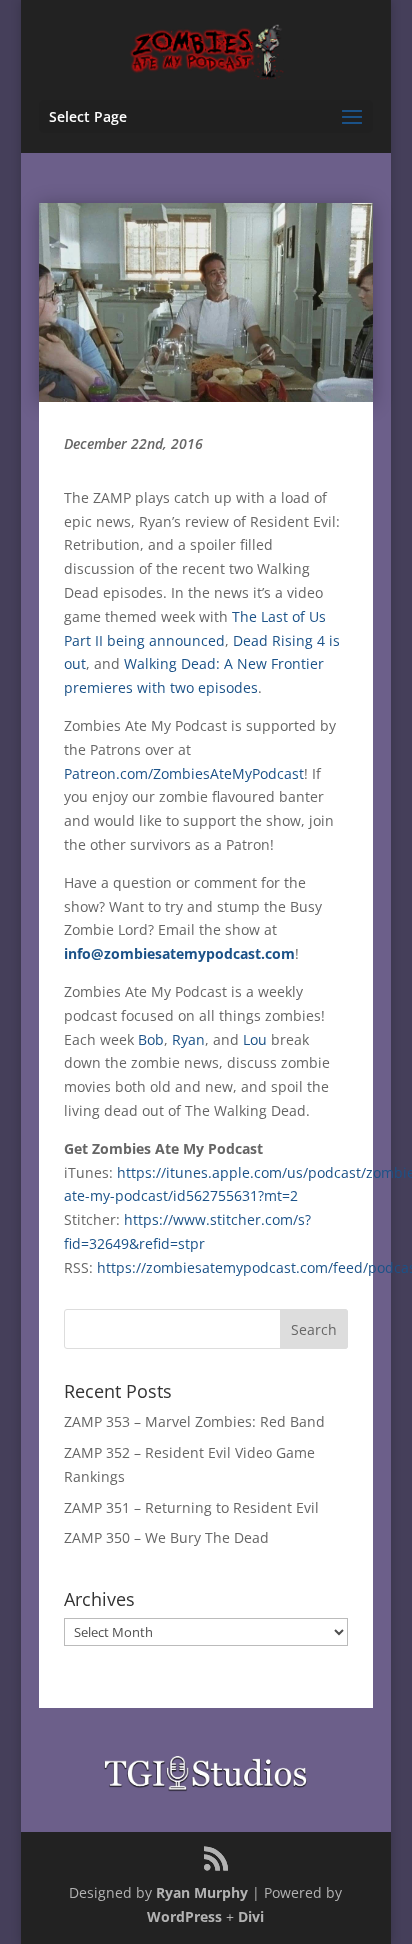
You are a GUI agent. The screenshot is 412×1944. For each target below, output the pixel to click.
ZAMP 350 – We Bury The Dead (166, 1537)
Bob (151, 1039)
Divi (251, 1916)
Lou (255, 1039)
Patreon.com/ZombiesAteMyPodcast (184, 773)
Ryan (188, 1039)
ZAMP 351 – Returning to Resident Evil (191, 1507)
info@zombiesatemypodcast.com (179, 953)
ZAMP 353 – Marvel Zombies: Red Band (194, 1421)
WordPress (184, 1916)
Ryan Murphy (202, 1892)
